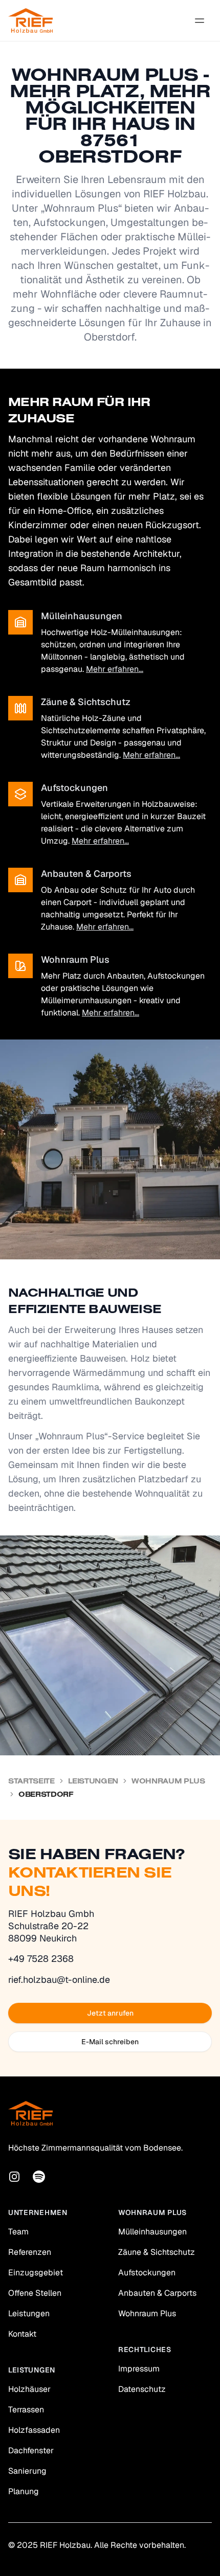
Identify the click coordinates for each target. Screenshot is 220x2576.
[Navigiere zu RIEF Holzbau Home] (30, 20)
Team (18, 2232)
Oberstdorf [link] (46, 1794)
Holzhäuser (29, 2389)
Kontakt (22, 2334)
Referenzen (30, 2252)
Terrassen (26, 2410)
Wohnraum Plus (168, 1781)
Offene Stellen (35, 2293)
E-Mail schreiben (110, 2042)
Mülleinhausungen (152, 2232)
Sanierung (27, 2471)
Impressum (139, 2369)
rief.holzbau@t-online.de (59, 1980)
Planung (24, 2491)
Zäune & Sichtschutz (157, 2252)
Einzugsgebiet (36, 2273)
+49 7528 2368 (41, 1959)
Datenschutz (142, 2389)
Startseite (31, 1781)
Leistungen (93, 1781)
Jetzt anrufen (110, 2013)
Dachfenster (31, 2450)
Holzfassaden (34, 2430)
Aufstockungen (147, 2273)
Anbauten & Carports (157, 2293)
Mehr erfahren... (115, 669)
